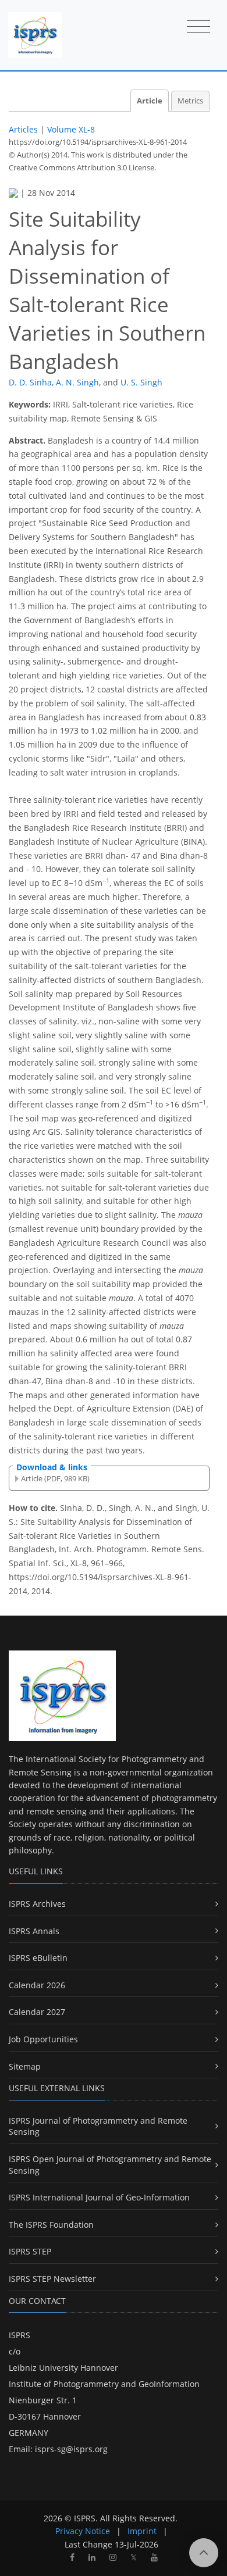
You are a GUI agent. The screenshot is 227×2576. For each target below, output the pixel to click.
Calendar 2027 (37, 2012)
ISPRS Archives (37, 1904)
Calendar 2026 (37, 1985)
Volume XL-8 (71, 129)
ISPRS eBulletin (38, 1958)
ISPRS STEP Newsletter (52, 2279)
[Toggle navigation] (198, 27)
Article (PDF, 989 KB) (55, 1478)
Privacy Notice (83, 2531)
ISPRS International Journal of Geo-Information (99, 2197)
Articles (23, 129)
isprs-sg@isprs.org (71, 2449)
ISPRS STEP (30, 2251)
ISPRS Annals (34, 1931)
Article (150, 101)
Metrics (190, 101)
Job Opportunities (43, 2039)
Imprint (142, 2531)
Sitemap (25, 2066)
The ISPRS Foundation (51, 2225)
